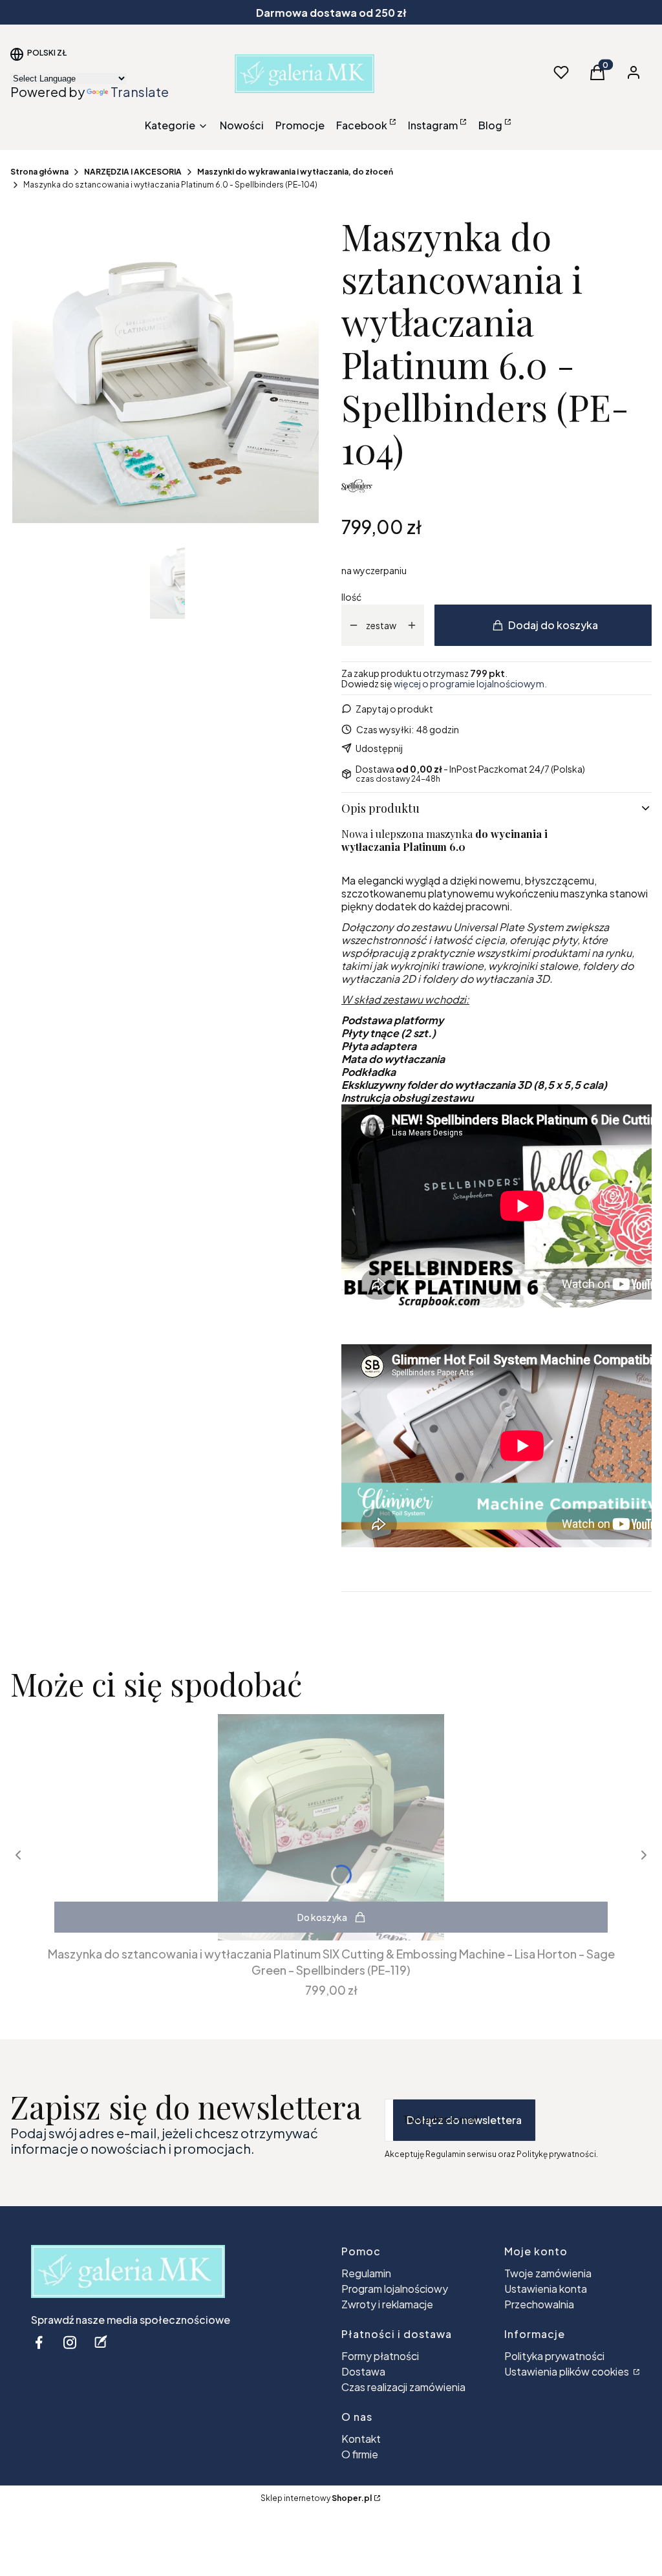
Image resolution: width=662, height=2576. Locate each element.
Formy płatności (380, 2356)
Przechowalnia (539, 2304)
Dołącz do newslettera (464, 2120)
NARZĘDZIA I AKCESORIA (133, 172)
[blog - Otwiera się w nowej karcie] (101, 2342)
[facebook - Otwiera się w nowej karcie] (39, 2342)
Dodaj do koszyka (553, 625)
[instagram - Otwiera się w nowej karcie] (70, 2342)
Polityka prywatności (554, 2356)
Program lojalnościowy (395, 2289)
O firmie (360, 2454)
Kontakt (361, 2439)
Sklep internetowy (316, 2498)
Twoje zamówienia (548, 2273)
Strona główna (39, 172)
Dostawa (363, 2371)
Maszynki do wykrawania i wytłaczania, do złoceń (295, 172)
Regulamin (366, 2273)
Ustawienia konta (546, 2289)
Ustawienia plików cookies (568, 2371)
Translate (140, 91)
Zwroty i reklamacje (387, 2304)
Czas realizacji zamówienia (403, 2387)
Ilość (351, 597)
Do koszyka (322, 1917)
